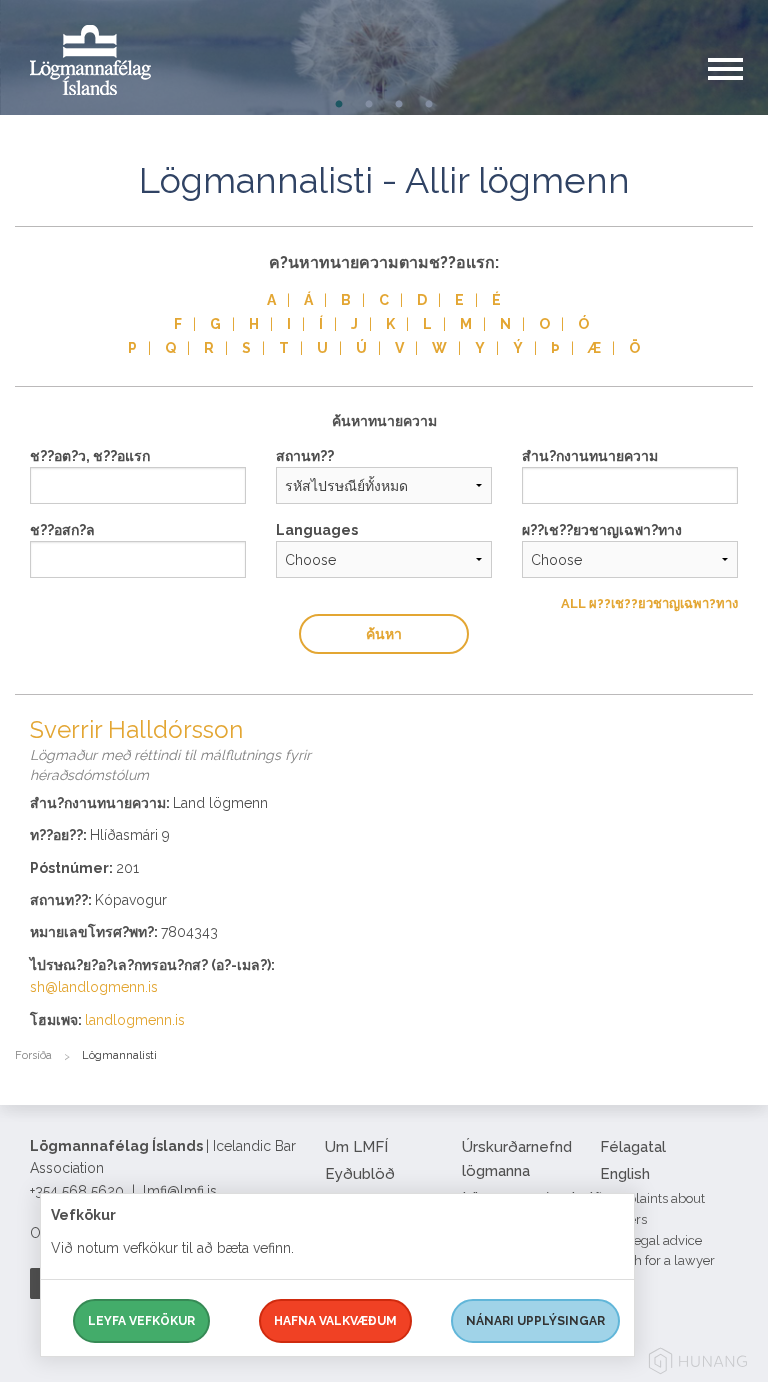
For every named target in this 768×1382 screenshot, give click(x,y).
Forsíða (33, 1055)
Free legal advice (651, 1240)
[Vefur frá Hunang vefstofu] (698, 1364)
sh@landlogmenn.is (94, 987)
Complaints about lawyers (652, 1209)
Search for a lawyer (657, 1260)
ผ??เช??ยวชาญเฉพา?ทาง (602, 530)
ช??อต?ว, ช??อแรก (90, 456)
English (625, 1174)
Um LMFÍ (356, 1147)
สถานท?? (305, 456)
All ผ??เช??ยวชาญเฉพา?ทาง (649, 603)
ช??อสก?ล (62, 530)
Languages (317, 530)
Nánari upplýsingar (535, 1321)
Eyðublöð (360, 1174)
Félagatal (633, 1147)
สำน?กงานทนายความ (590, 456)
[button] (738, 89)
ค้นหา (384, 634)
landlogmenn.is (135, 1020)
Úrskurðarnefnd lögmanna (517, 1159)
